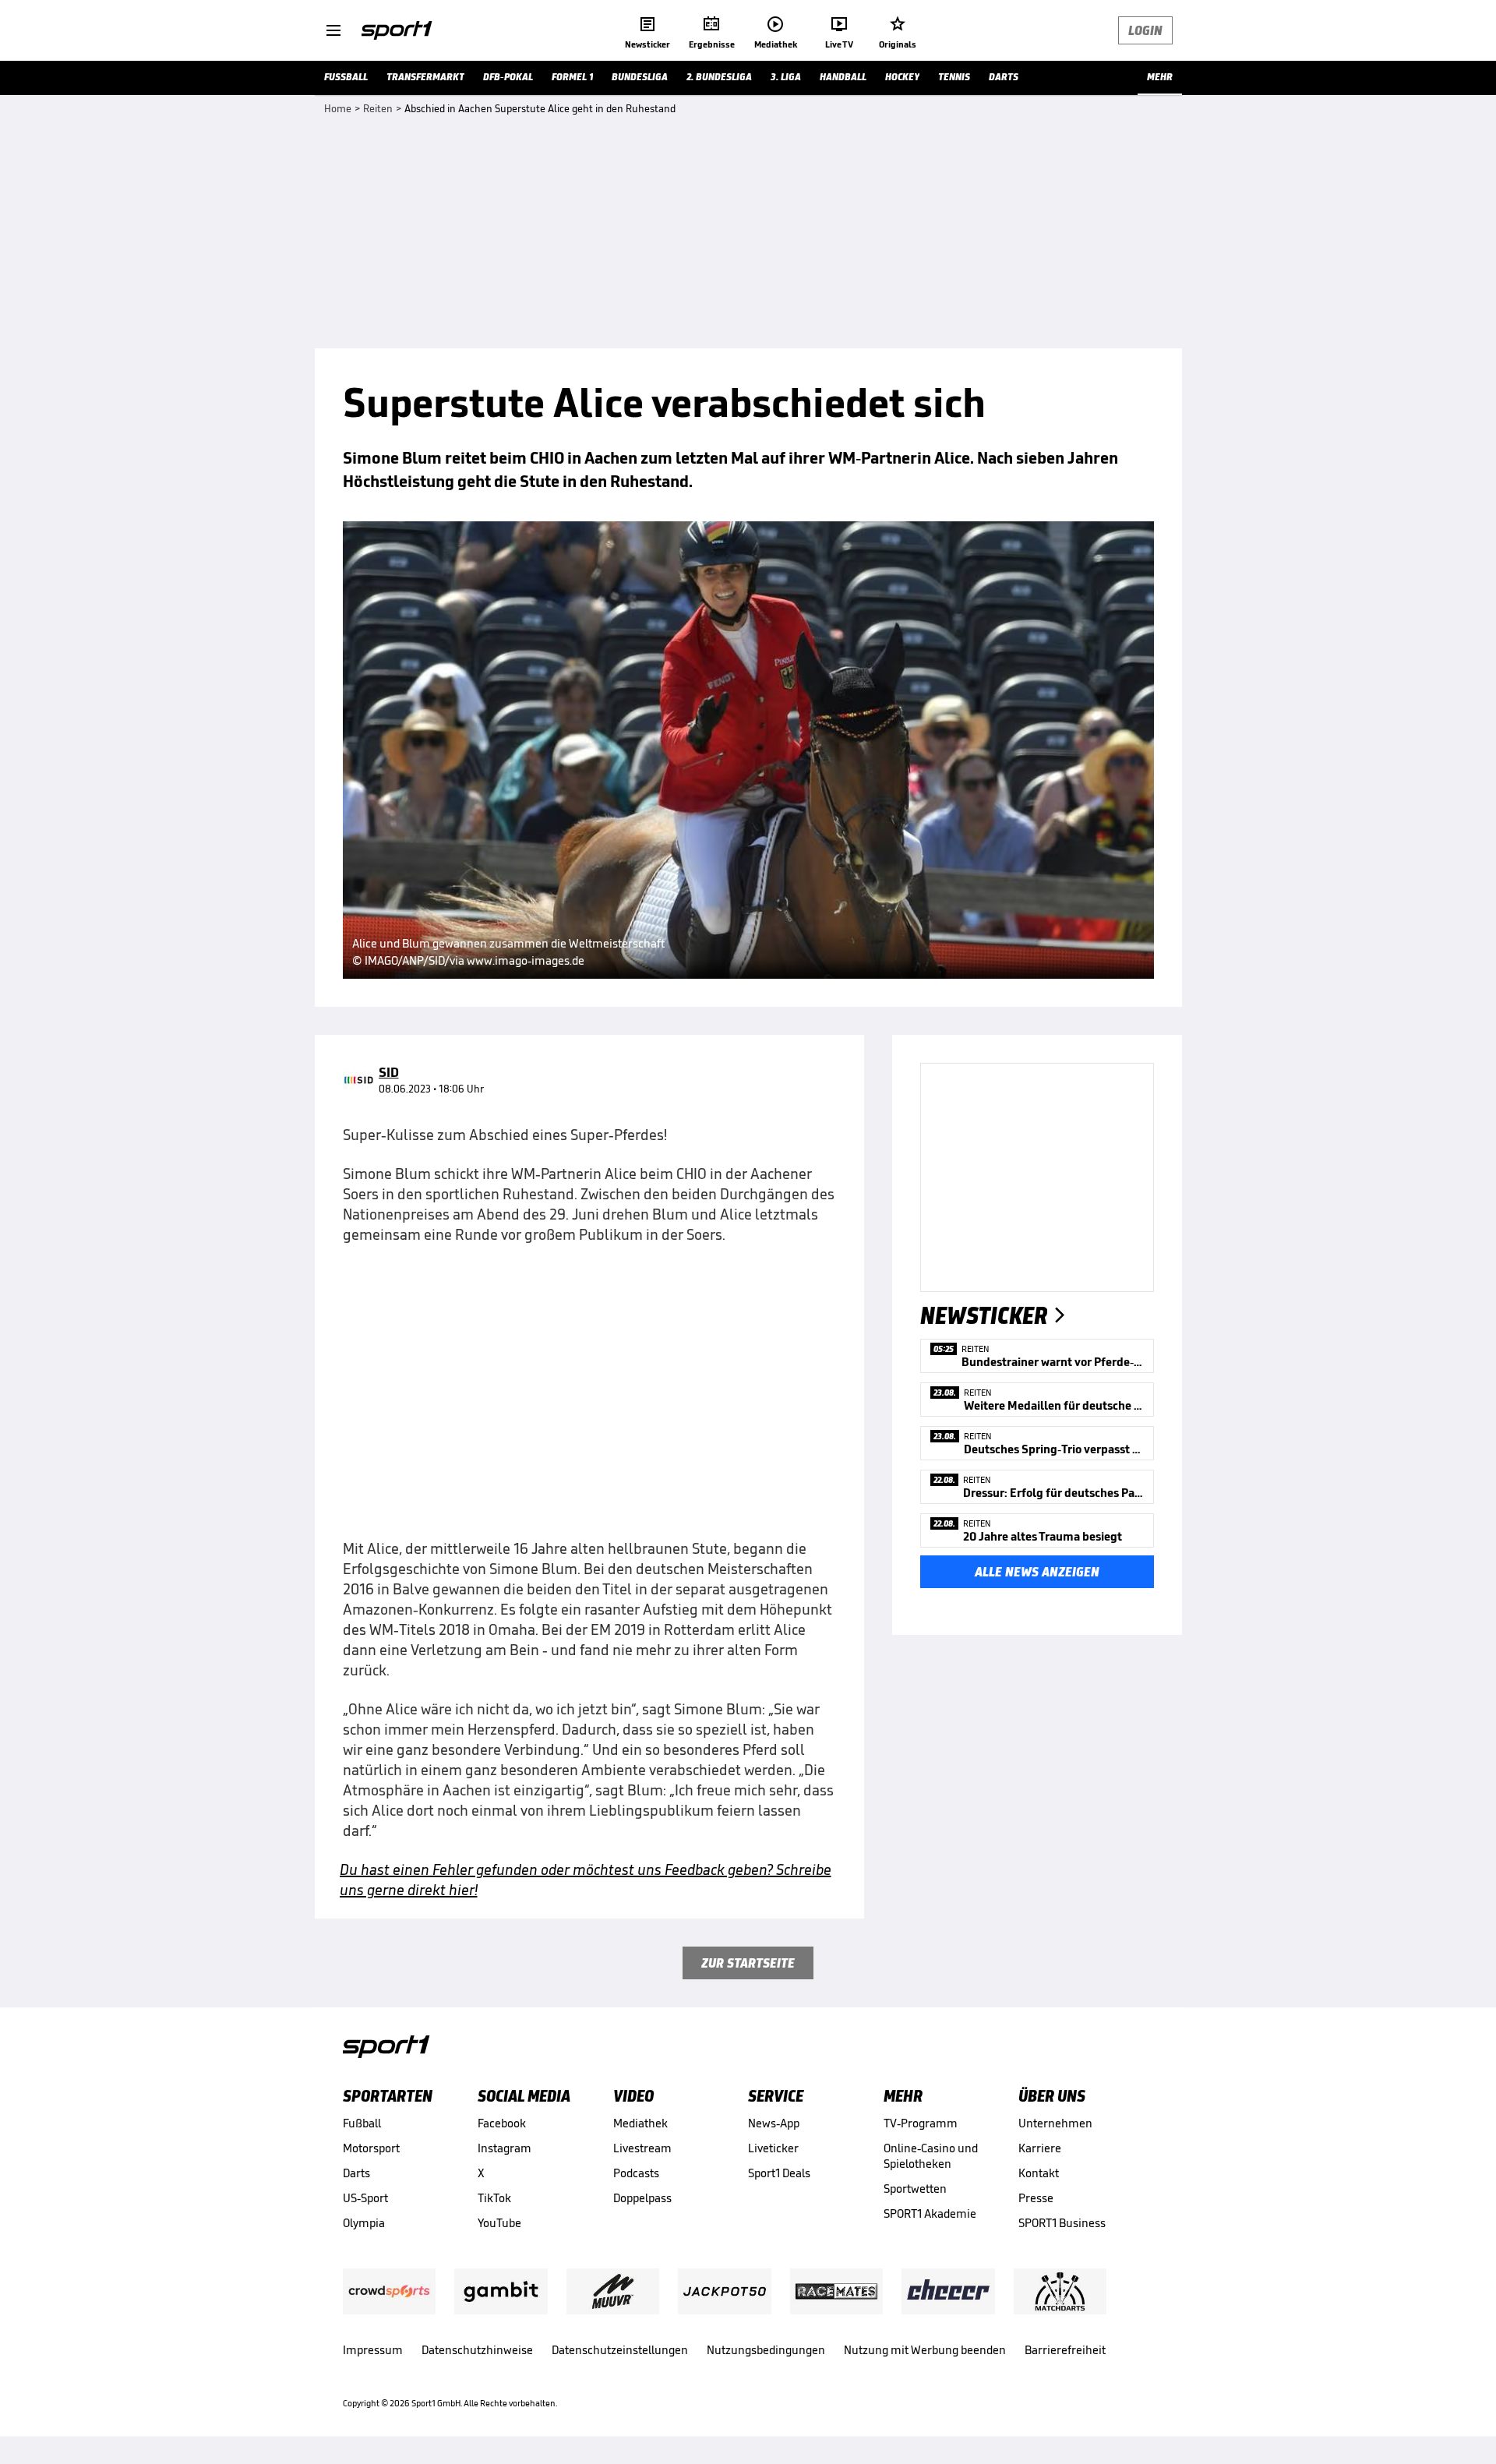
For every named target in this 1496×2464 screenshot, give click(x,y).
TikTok (494, 2198)
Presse (1036, 2198)
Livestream (642, 2148)
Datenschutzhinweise (477, 2350)
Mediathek (640, 2123)
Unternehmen (1055, 2123)
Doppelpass (642, 2198)
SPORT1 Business (1062, 2223)
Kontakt (1039, 2173)
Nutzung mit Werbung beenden (925, 2350)
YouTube (499, 2223)
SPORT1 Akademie (930, 2213)
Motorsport (371, 2148)
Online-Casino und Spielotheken (931, 2156)
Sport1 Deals (779, 2173)
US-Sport (365, 2198)
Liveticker (773, 2148)
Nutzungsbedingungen (766, 2350)
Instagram (505, 2148)
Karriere (1040, 2148)
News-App (774, 2123)
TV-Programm (921, 2123)
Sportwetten (915, 2189)
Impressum (373, 2350)
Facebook (502, 2123)
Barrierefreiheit (1065, 2350)
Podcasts (636, 2173)
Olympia (364, 2223)
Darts (356, 2173)
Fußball (362, 2123)
